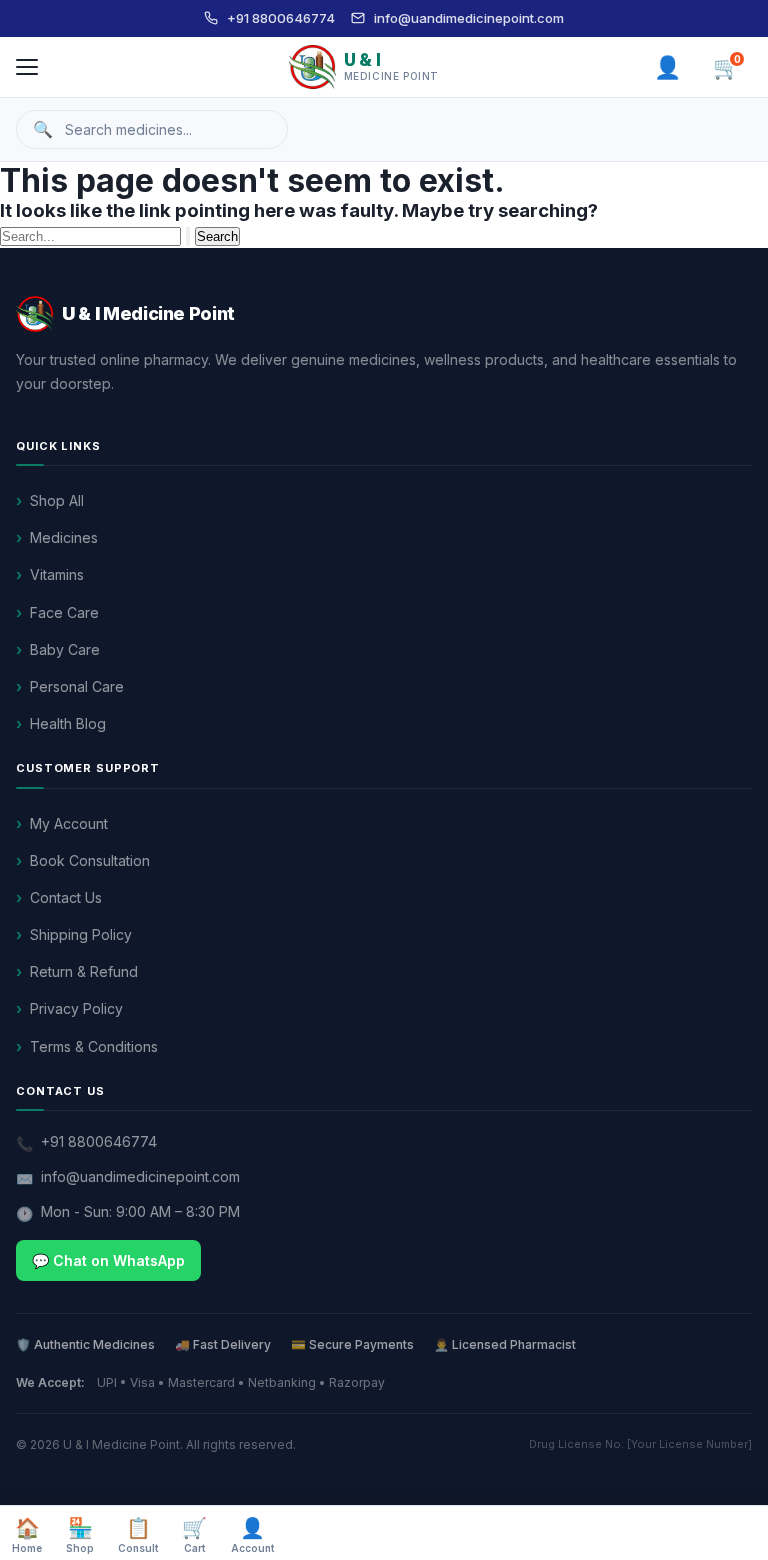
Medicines (64, 537)
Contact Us (66, 897)
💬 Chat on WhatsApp (108, 1260)
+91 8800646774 (281, 18)
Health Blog (68, 723)
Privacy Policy (76, 1008)
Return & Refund (84, 971)
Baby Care (65, 649)
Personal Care (77, 686)
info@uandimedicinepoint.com (469, 18)
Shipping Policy (81, 934)
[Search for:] (97, 235)
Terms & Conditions (94, 1046)
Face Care (64, 612)
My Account (69, 823)
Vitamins (57, 574)
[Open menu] (27, 67)
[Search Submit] (188, 236)
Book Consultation (90, 860)
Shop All (57, 500)
